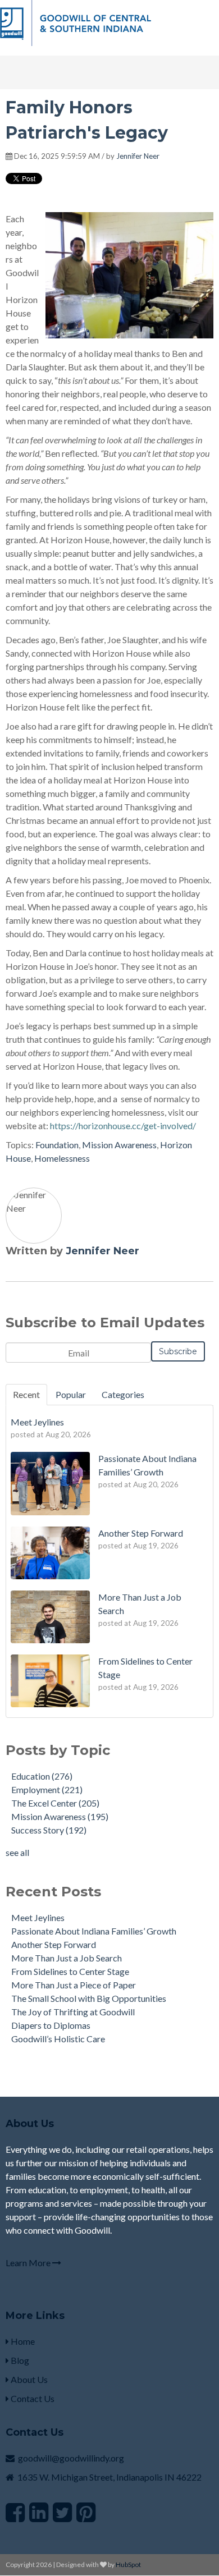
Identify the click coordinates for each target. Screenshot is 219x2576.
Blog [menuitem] (19, 2360)
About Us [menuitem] (28, 2379)
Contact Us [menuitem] (32, 2398)
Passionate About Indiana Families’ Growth (94, 1931)
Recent (26, 1394)
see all (17, 1852)
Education (42, 1776)
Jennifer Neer (138, 156)
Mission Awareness (119, 1145)
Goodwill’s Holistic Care (58, 2039)
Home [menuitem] (22, 2341)
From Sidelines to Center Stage (70, 1971)
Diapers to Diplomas (51, 2025)
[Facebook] (15, 2512)
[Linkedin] (39, 2512)
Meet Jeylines (38, 1917)
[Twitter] (62, 2512)
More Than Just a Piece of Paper (74, 1985)
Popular (71, 1394)
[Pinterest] (86, 2512)
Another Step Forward (54, 1944)
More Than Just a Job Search (67, 1958)
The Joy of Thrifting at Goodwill (73, 2012)
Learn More (29, 2263)
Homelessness (62, 1158)
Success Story (49, 1830)
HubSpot (128, 2564)
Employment (47, 1789)
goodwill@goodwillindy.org (71, 2458)
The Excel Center (55, 1803)
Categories (123, 1394)
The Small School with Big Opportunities (89, 1998)
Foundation (57, 1145)
